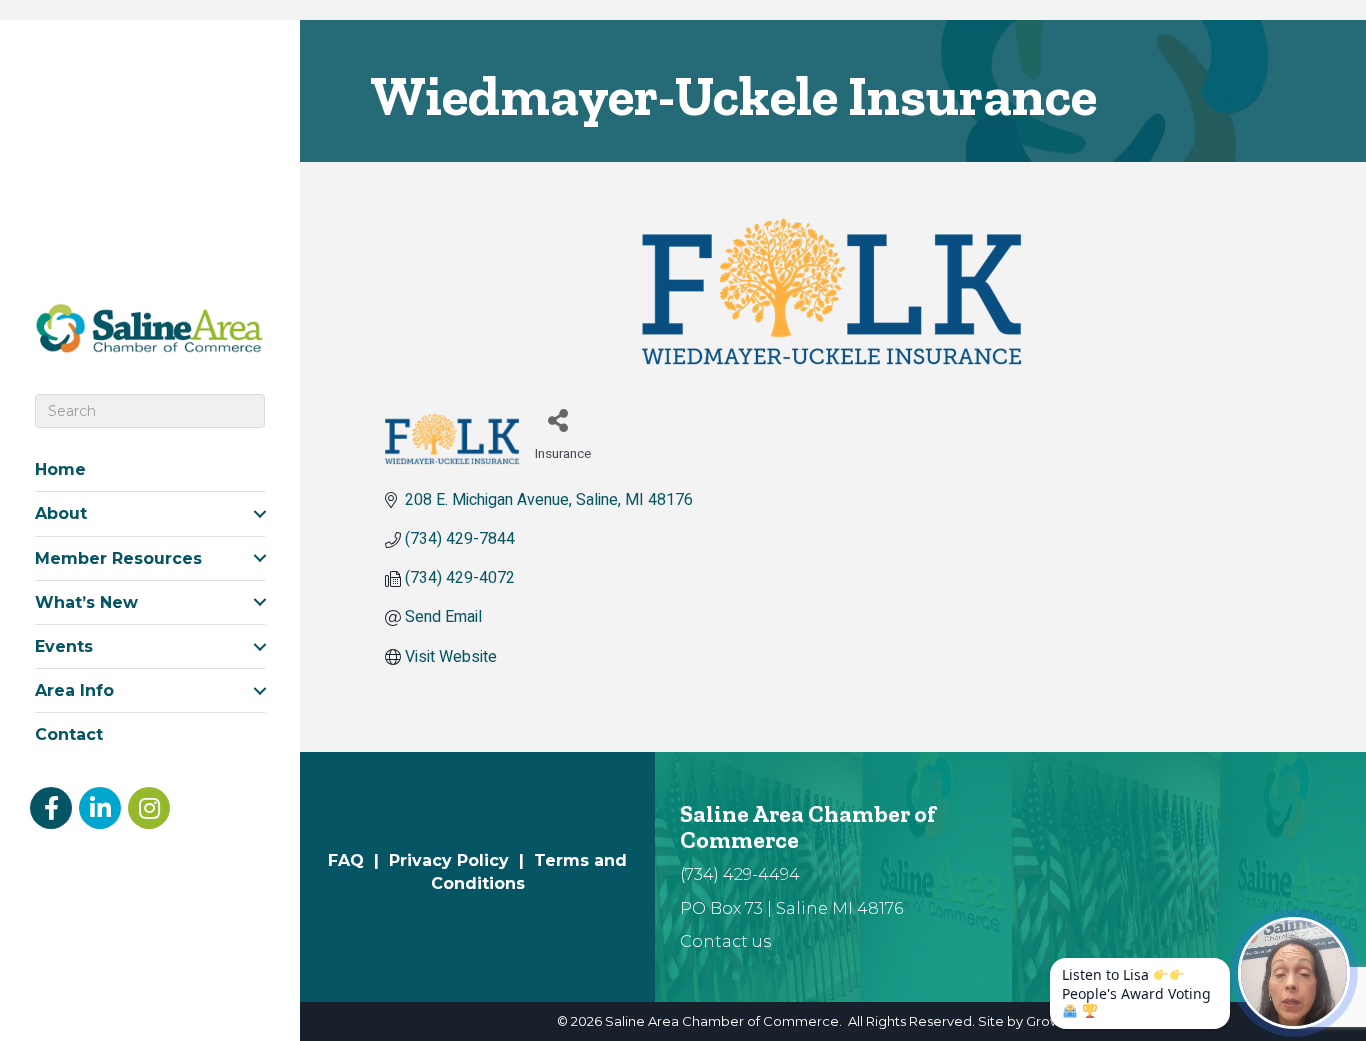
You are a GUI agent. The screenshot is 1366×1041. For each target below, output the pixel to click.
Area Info (74, 690)
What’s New (86, 602)
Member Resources (118, 558)
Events (64, 646)
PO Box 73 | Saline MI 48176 (791, 908)
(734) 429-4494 (740, 874)
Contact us (725, 941)
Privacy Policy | (461, 860)
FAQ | (358, 860)
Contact (69, 734)
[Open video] (1294, 973)
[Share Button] (557, 419)
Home (60, 469)
